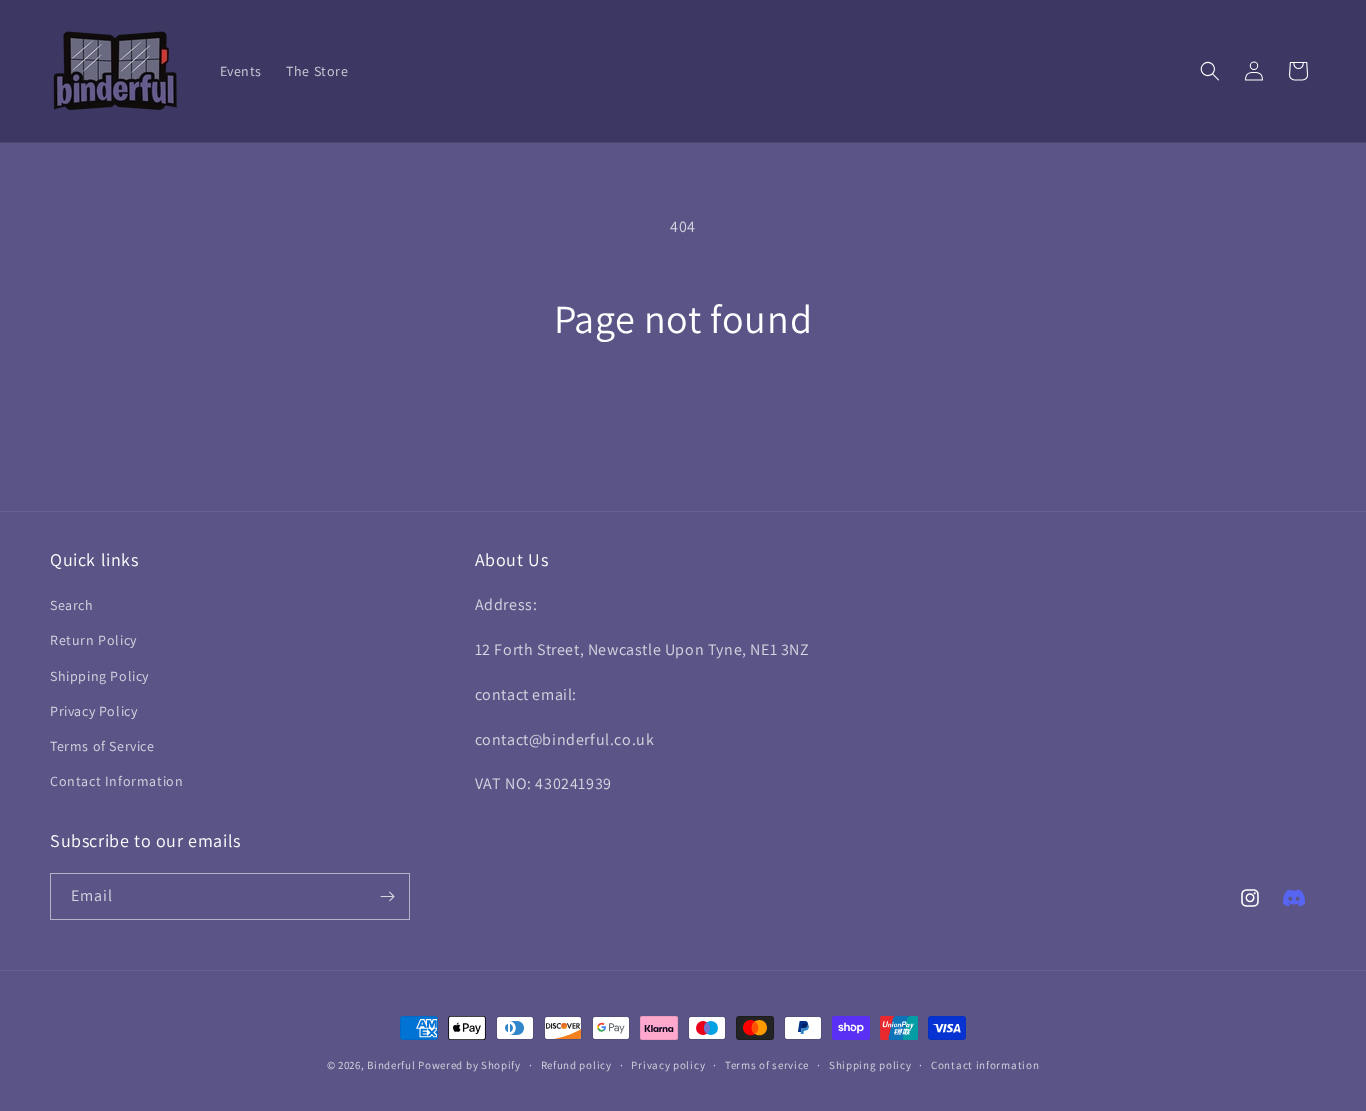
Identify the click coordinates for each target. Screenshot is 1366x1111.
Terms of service (767, 1065)
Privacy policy (668, 1065)
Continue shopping (683, 416)
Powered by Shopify (469, 1065)
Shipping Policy (99, 676)
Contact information (985, 1065)
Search (72, 605)
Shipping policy (870, 1065)
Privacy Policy (93, 711)
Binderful (391, 1065)
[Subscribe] (387, 896)
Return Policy (93, 640)
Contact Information (116, 781)
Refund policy (576, 1065)
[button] (1210, 71)
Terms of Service (102, 746)
